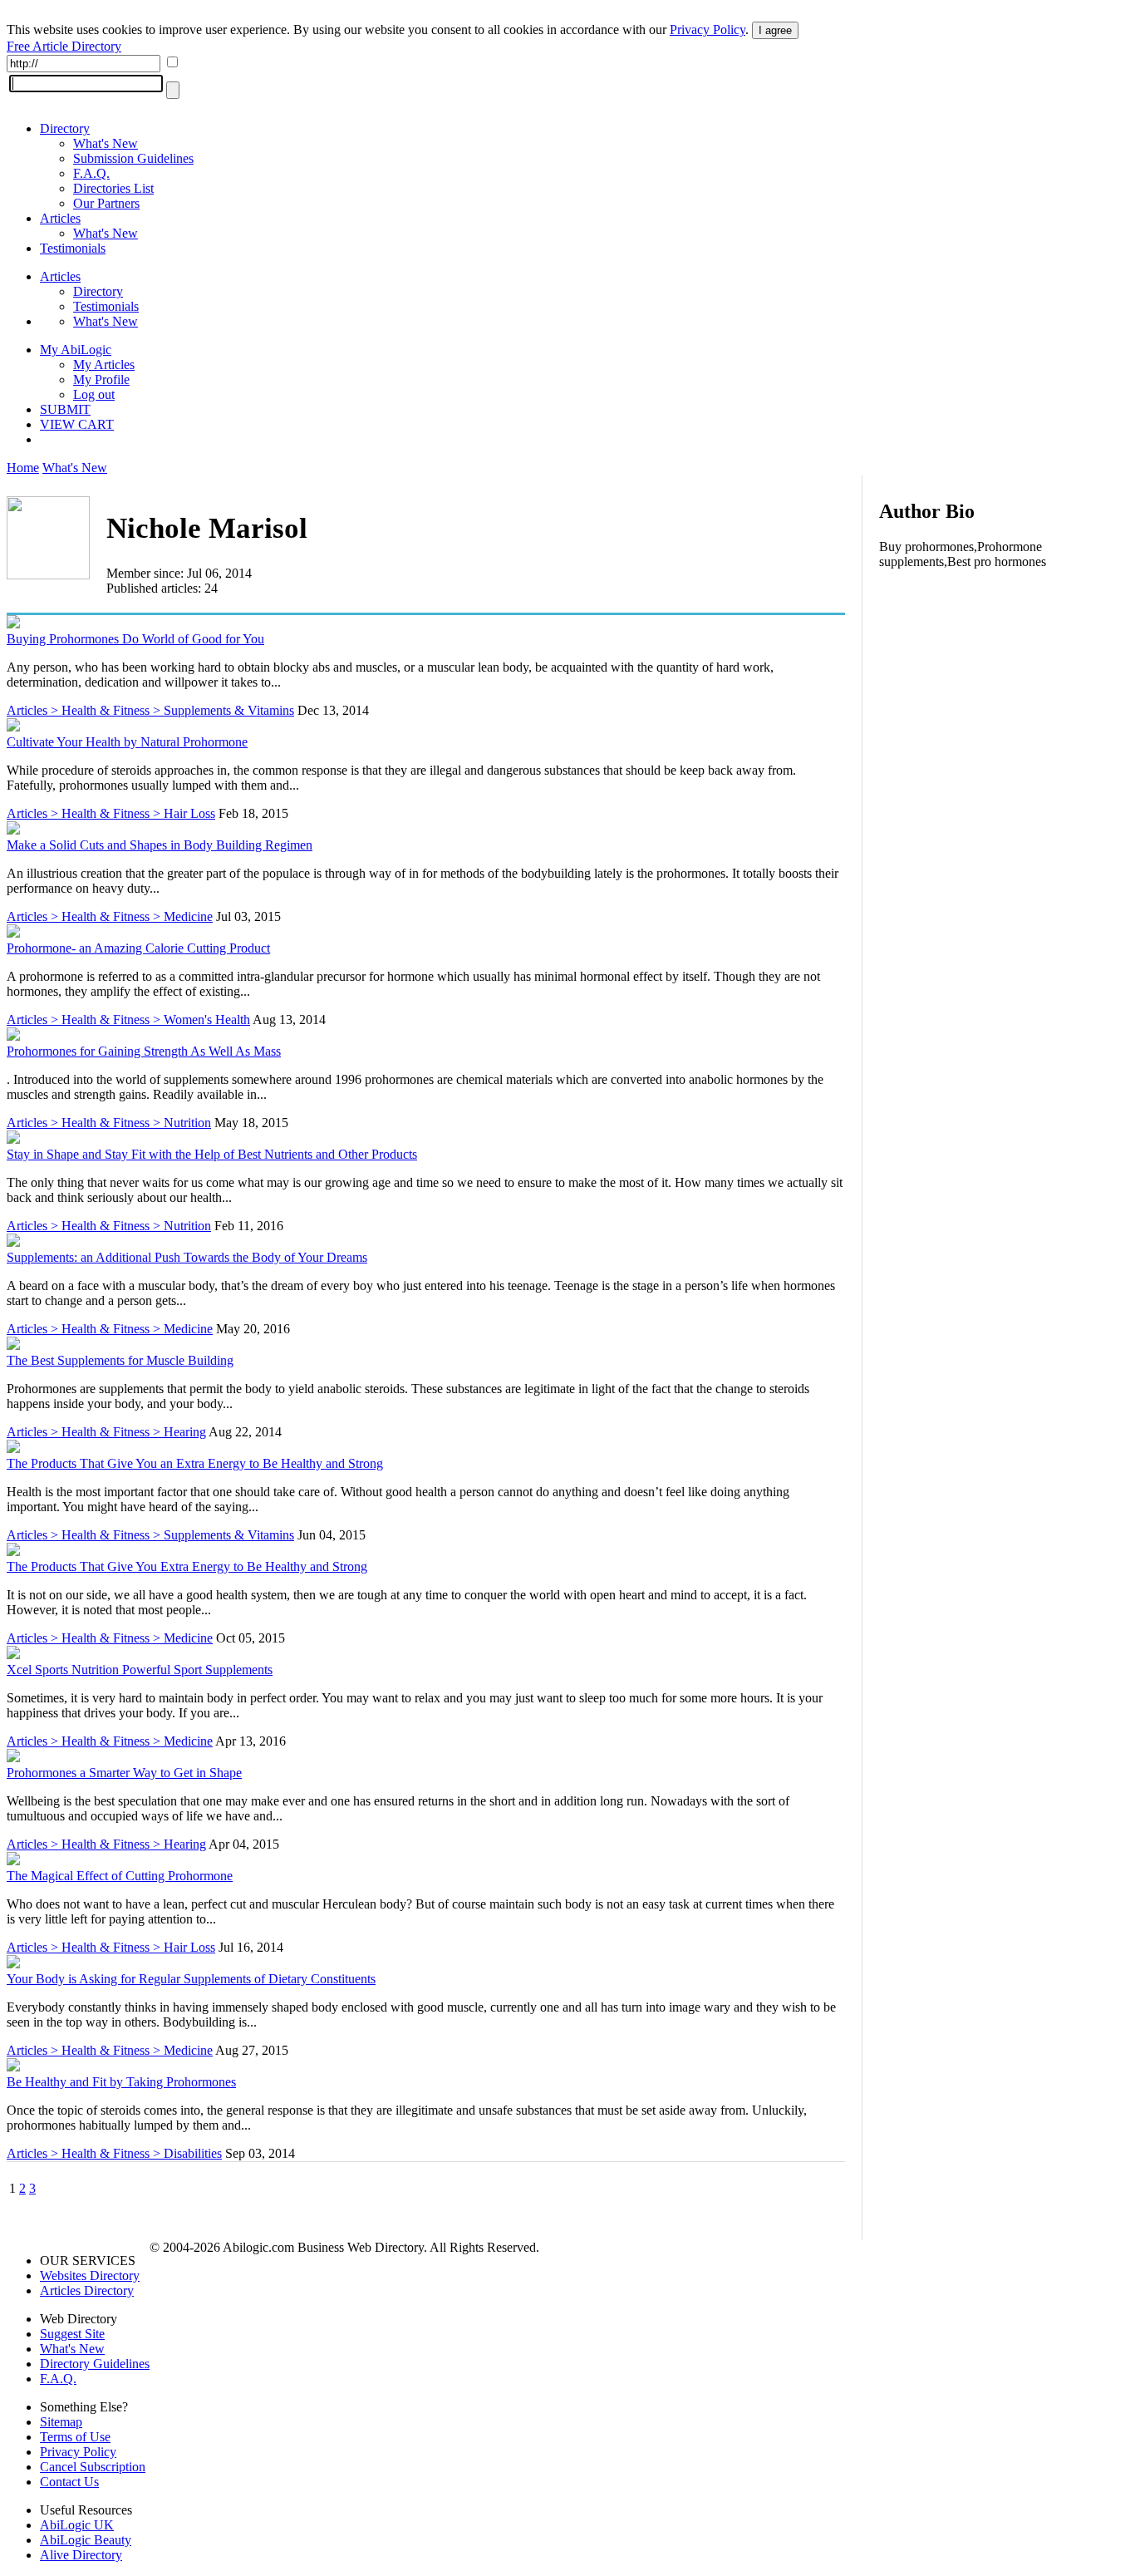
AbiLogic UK (77, 2525)
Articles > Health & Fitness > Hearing (106, 1432)
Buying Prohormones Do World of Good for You (135, 639)
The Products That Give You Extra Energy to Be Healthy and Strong (187, 1566)
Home (23, 468)
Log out (94, 394)
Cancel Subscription (93, 2467)
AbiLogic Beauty (86, 2540)
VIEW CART (77, 424)
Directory (65, 128)
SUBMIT (65, 409)
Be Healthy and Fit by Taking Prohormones (121, 2082)
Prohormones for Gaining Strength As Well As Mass (144, 1051)
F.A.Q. (91, 173)
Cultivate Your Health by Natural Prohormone (127, 742)
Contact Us (69, 2482)
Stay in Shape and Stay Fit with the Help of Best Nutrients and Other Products (212, 1154)
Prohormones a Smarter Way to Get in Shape (124, 1773)
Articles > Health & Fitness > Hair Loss (111, 813)
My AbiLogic (76, 350)
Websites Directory (90, 2276)
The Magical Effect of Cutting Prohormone (120, 1876)
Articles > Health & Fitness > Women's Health (128, 1020)
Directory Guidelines (95, 2364)
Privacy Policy (708, 30)
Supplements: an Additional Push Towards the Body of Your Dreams (187, 1257)
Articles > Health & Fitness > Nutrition (109, 1123)
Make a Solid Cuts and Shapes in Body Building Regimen (160, 845)
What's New (106, 143)
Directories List (113, 188)
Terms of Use (75, 2437)
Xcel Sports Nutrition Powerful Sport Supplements (140, 1670)
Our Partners (106, 203)
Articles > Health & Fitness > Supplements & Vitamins (150, 710)
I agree (775, 30)
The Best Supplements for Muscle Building (120, 1360)
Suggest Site (72, 2334)
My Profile (101, 379)
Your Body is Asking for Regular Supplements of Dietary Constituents (191, 1979)
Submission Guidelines (133, 158)
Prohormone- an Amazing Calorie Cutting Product (138, 948)
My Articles (104, 364)
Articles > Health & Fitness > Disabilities (114, 2153)
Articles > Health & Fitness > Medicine (110, 916)
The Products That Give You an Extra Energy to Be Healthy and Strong (195, 1463)
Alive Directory (81, 2555)
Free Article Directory (64, 46)
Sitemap (61, 2422)
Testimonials (73, 248)
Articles (60, 218)
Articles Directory (87, 2290)
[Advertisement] (1004, 690)
